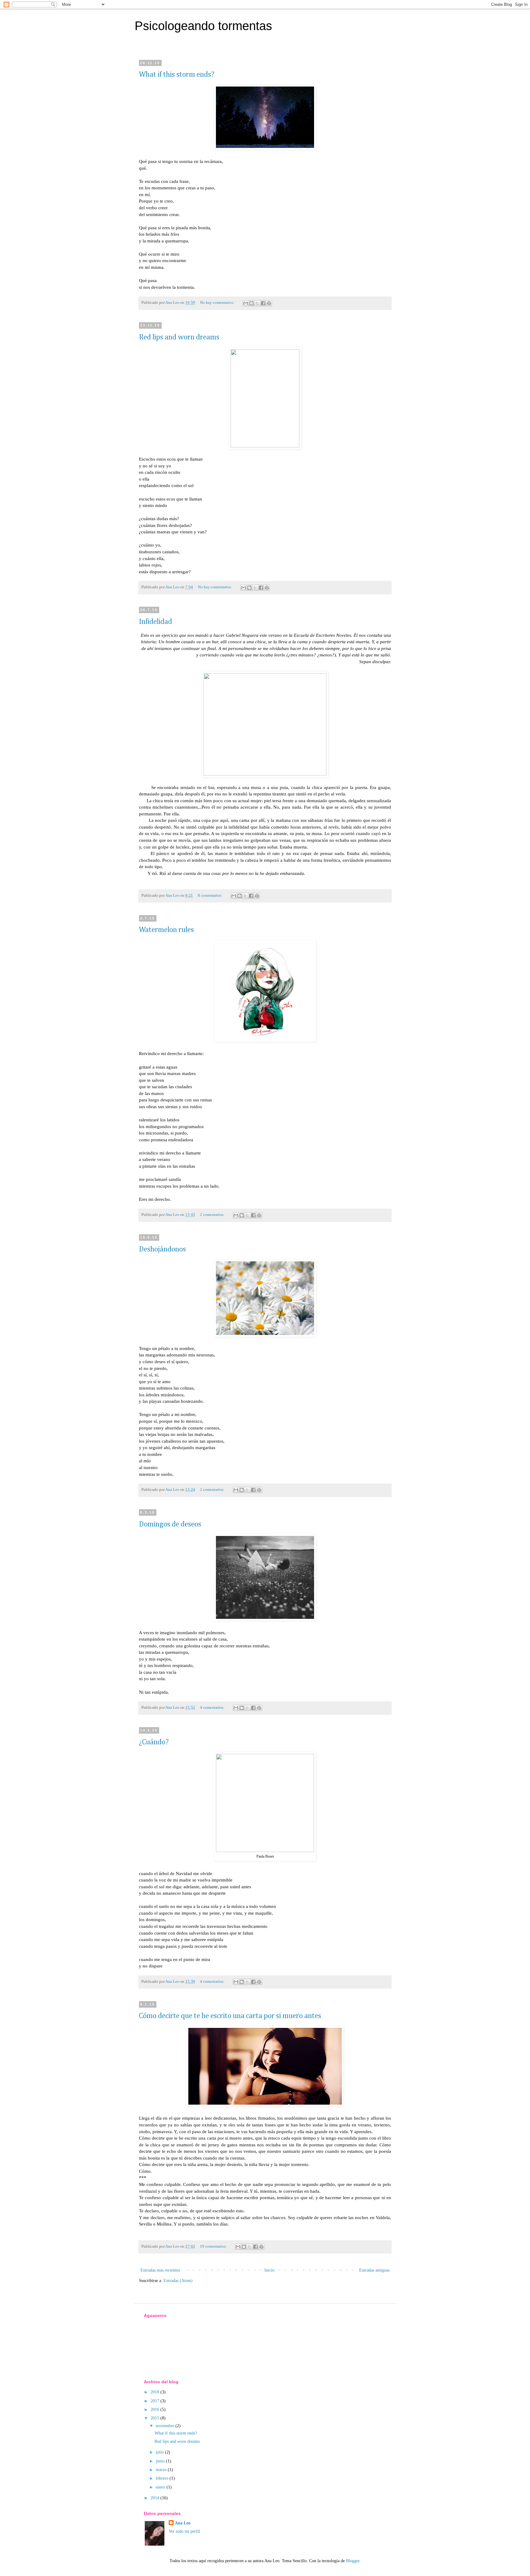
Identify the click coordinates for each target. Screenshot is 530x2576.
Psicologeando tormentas (203, 26)
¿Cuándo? (154, 1742)
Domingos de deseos (170, 1524)
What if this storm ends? (177, 75)
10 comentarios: (214, 2246)
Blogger (353, 2561)
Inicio (269, 2270)
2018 (156, 2392)
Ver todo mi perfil (184, 2531)
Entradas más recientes (160, 2270)
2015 (156, 2418)
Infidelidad (156, 622)
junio (161, 2461)
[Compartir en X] (257, 303)
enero (161, 2487)
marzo (162, 2470)
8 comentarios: (211, 895)
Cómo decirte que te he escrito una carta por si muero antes (230, 2016)
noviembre (166, 2426)
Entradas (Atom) (178, 2281)
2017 (156, 2401)
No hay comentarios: (218, 303)
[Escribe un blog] (252, 303)
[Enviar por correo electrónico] (246, 303)
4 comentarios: (213, 1708)
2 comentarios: (213, 1215)
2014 (156, 2498)
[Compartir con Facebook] (263, 303)
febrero (163, 2478)
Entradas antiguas (374, 2270)
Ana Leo (183, 2523)
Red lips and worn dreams (179, 337)
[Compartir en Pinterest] (269, 303)
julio (160, 2452)
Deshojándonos (162, 1249)
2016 (156, 2410)
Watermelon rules (166, 930)
